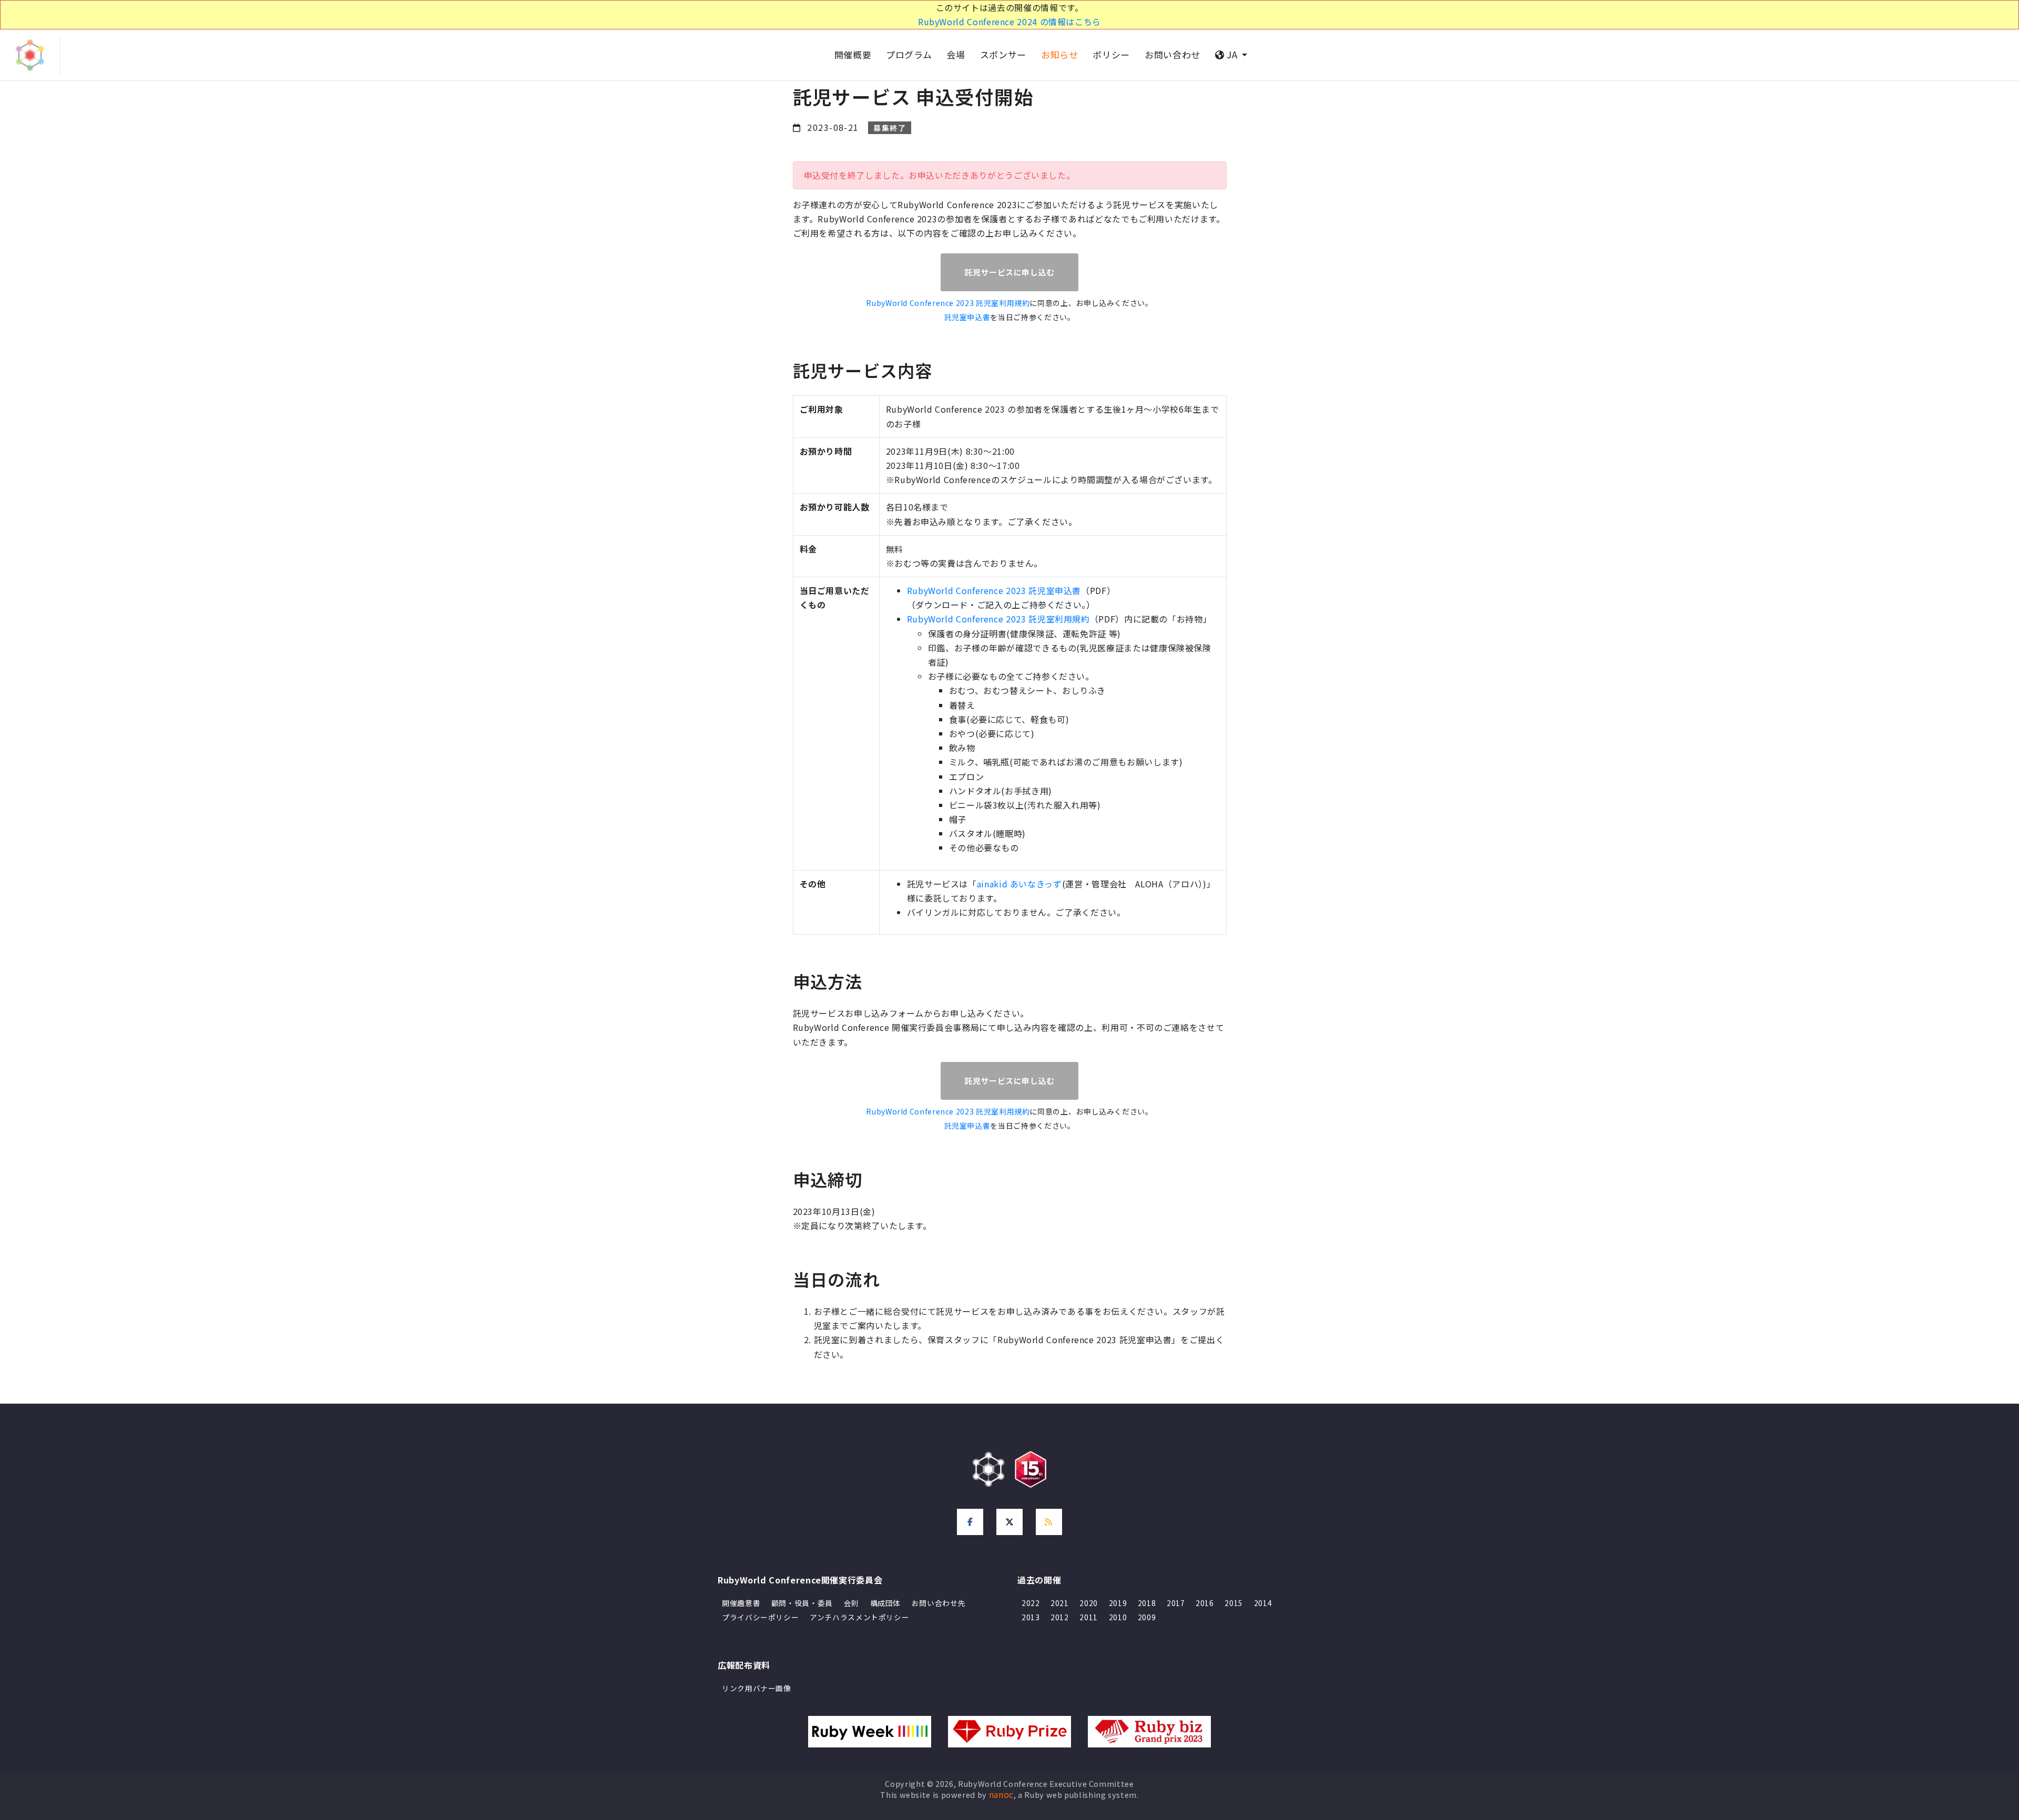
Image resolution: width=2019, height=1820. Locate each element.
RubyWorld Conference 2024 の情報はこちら (1009, 22)
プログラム (909, 54)
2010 (1118, 1617)
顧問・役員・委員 (802, 1603)
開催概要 (853, 54)
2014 (1263, 1603)
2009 (1147, 1617)
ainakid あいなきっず (1019, 884)
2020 (1089, 1603)
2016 (1205, 1603)
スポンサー (1003, 54)
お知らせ (1060, 54)
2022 (1031, 1603)
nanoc (1001, 1794)
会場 (956, 54)
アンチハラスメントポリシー (859, 1617)
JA (1232, 54)
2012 (1060, 1617)
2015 (1234, 1603)
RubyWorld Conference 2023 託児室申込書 (994, 590)
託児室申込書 (967, 317)
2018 (1147, 1603)
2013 (1031, 1617)
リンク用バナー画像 (757, 1688)
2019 (1118, 1603)
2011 (1089, 1617)
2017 (1176, 1603)
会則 (852, 1603)
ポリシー (1111, 54)
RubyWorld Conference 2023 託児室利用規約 (948, 303)
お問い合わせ (1172, 54)
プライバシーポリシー (760, 1617)
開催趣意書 (741, 1603)
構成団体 (886, 1603)
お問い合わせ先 (939, 1603)
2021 (1060, 1603)
